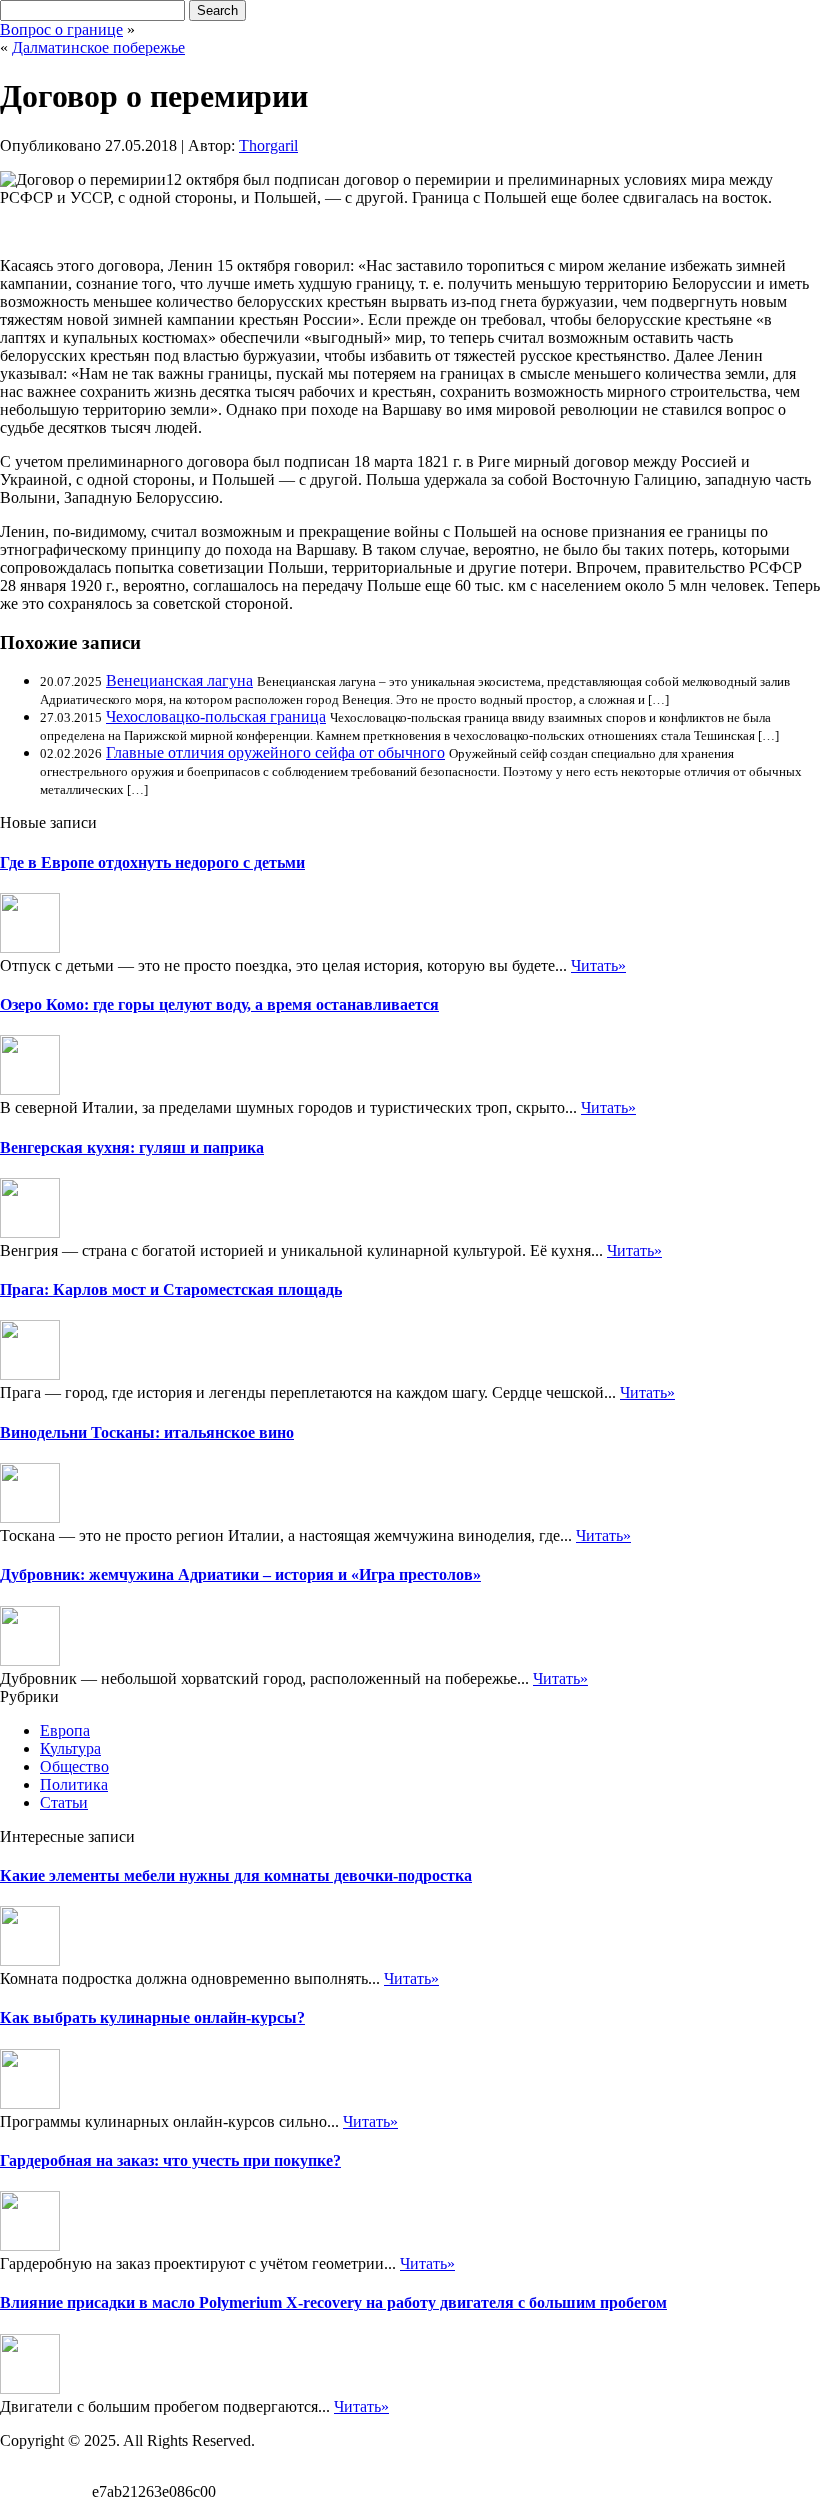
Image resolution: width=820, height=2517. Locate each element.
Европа (65, 1730)
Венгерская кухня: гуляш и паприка (132, 1147)
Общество (74, 1766)
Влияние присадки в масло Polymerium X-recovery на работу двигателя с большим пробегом (333, 2302)
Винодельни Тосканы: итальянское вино (147, 1432)
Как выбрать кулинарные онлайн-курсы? (152, 2017)
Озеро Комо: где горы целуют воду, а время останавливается (219, 1004)
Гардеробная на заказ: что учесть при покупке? (170, 2160)
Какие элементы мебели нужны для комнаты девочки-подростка (236, 1875)
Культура (70, 1748)
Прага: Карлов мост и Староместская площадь (171, 1289)
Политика (74, 1784)
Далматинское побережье (98, 47)
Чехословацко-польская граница (216, 716)
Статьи (64, 1802)
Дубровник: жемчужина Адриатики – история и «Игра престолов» (240, 1574)
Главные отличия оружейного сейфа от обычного (275, 752)
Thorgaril (268, 145)
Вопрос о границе (61, 29)
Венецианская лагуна (179, 680)
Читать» (598, 965)
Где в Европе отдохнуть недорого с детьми (152, 862)
